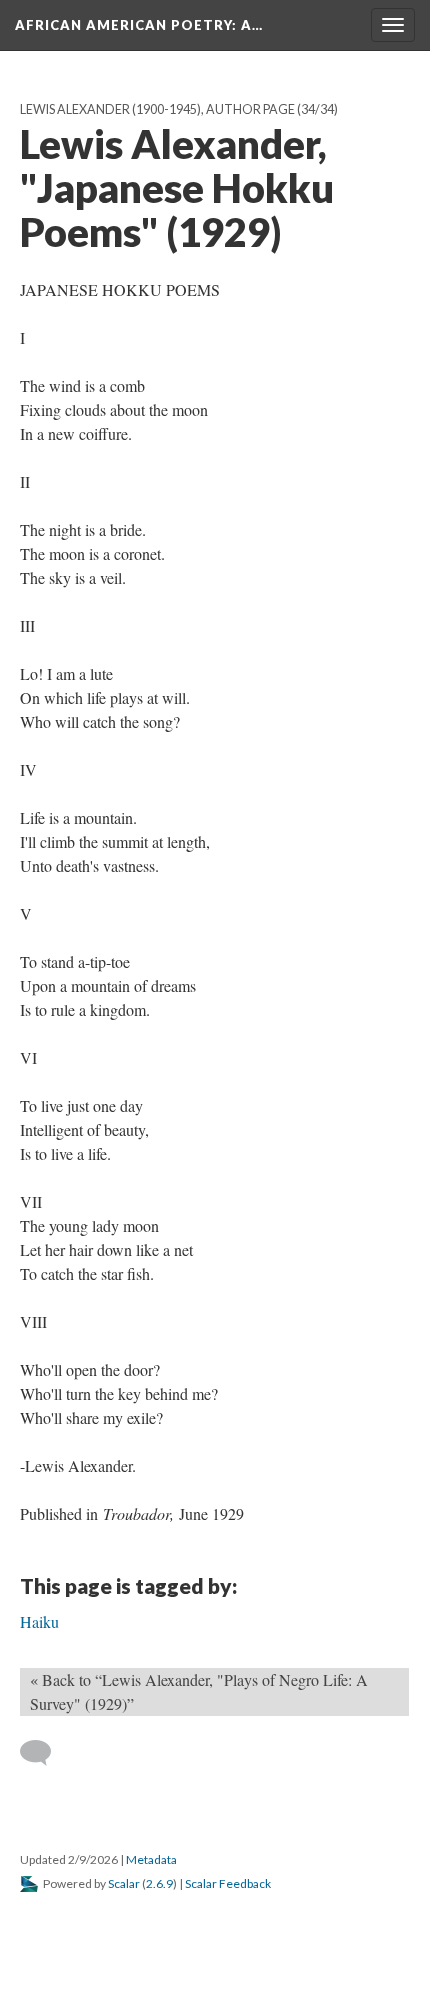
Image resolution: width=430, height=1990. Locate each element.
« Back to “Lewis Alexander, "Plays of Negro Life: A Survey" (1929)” (199, 1691)
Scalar (124, 1883)
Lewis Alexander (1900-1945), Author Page (157, 109)
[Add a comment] (44, 1753)
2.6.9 (159, 1883)
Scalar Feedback (228, 1883)
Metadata (151, 1859)
